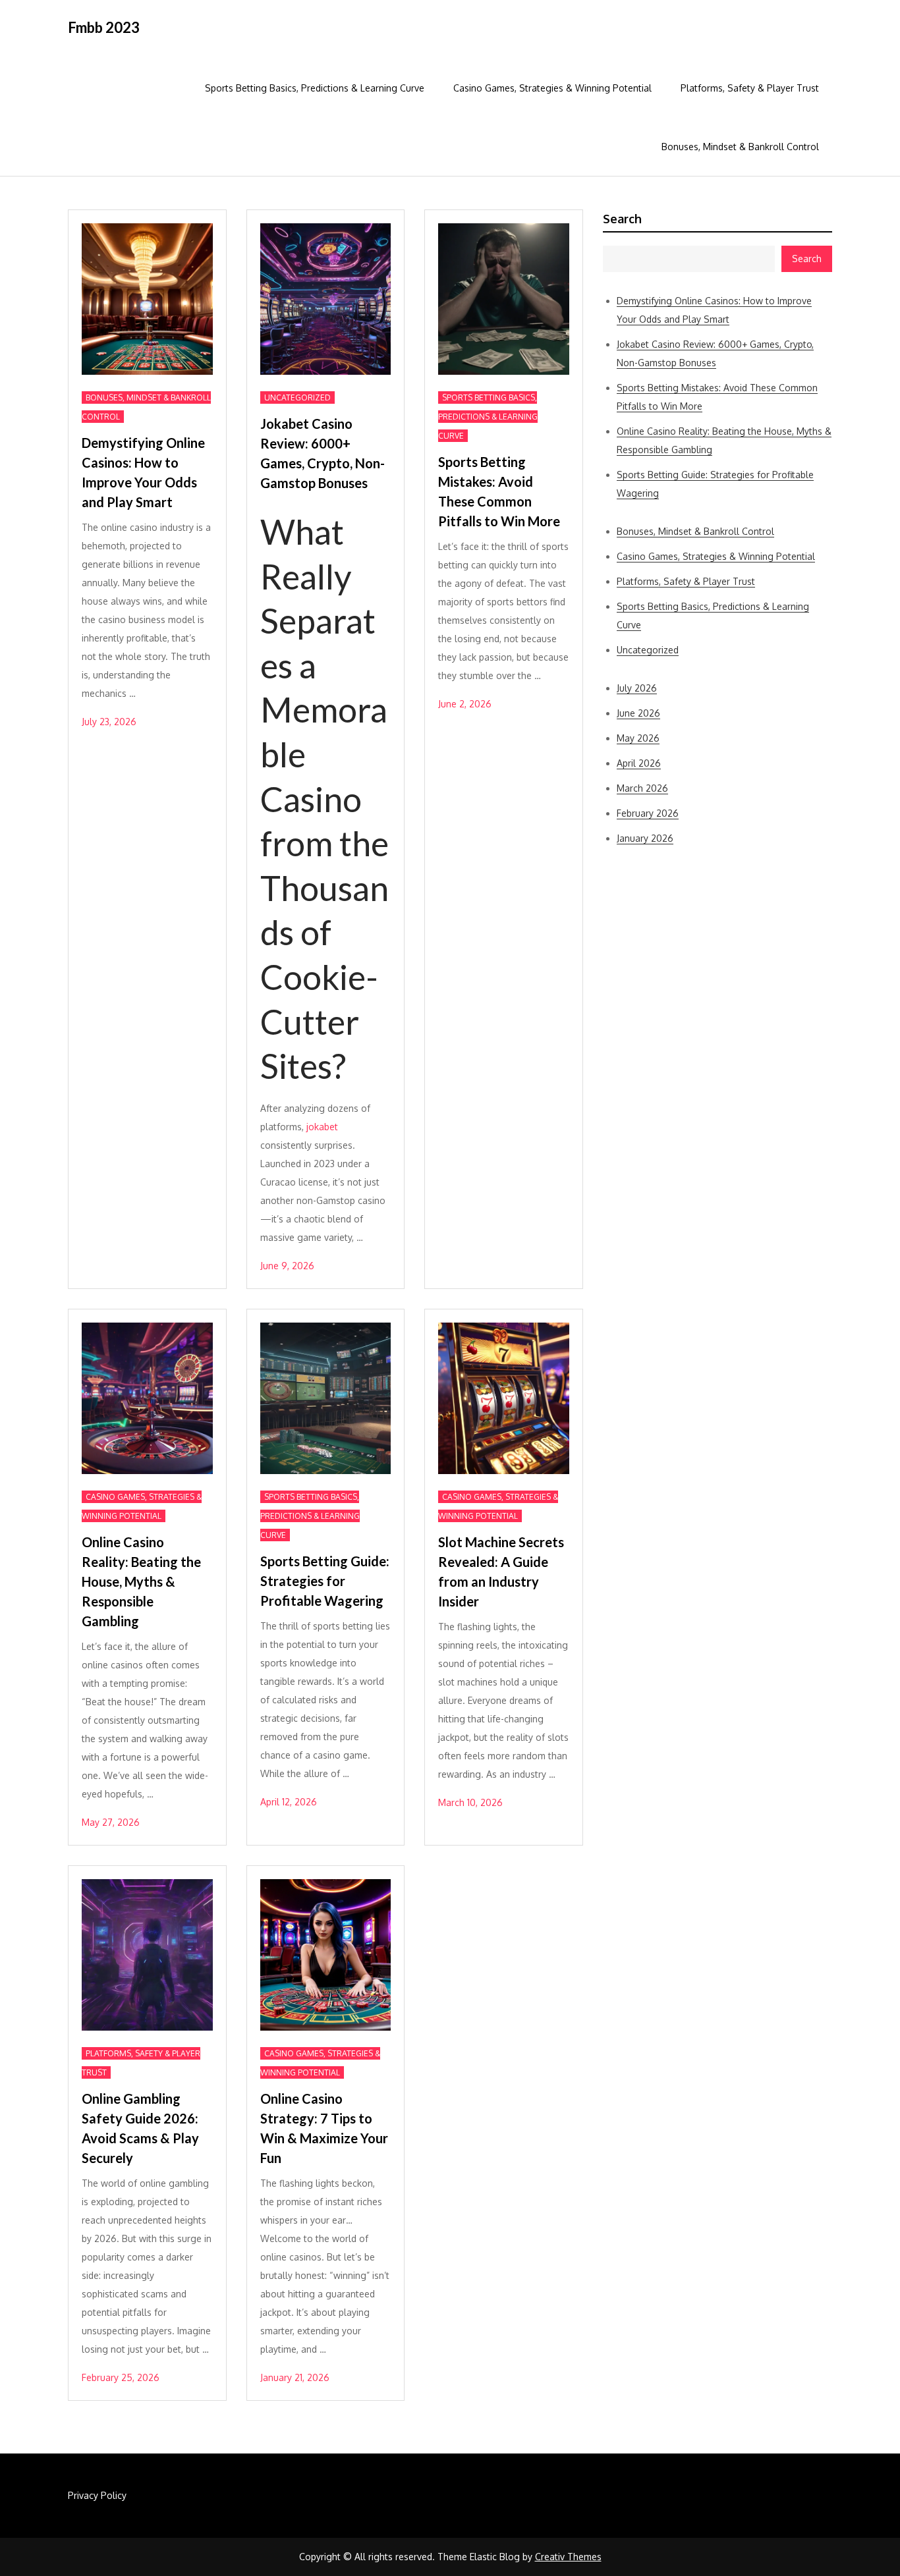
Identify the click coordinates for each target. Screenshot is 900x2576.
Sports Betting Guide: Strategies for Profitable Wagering (325, 1581)
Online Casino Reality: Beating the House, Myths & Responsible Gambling (141, 1581)
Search (622, 219)
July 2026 (637, 688)
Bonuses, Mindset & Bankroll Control (740, 147)
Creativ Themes (568, 2557)
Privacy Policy (97, 2495)
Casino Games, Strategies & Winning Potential (552, 88)
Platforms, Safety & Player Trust (750, 88)
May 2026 (638, 738)
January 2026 (645, 838)
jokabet (322, 1127)
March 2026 (642, 788)
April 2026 (639, 763)
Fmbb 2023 (104, 27)
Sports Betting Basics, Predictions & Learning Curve (315, 88)
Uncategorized (297, 397)
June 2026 (638, 713)
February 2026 (648, 813)
